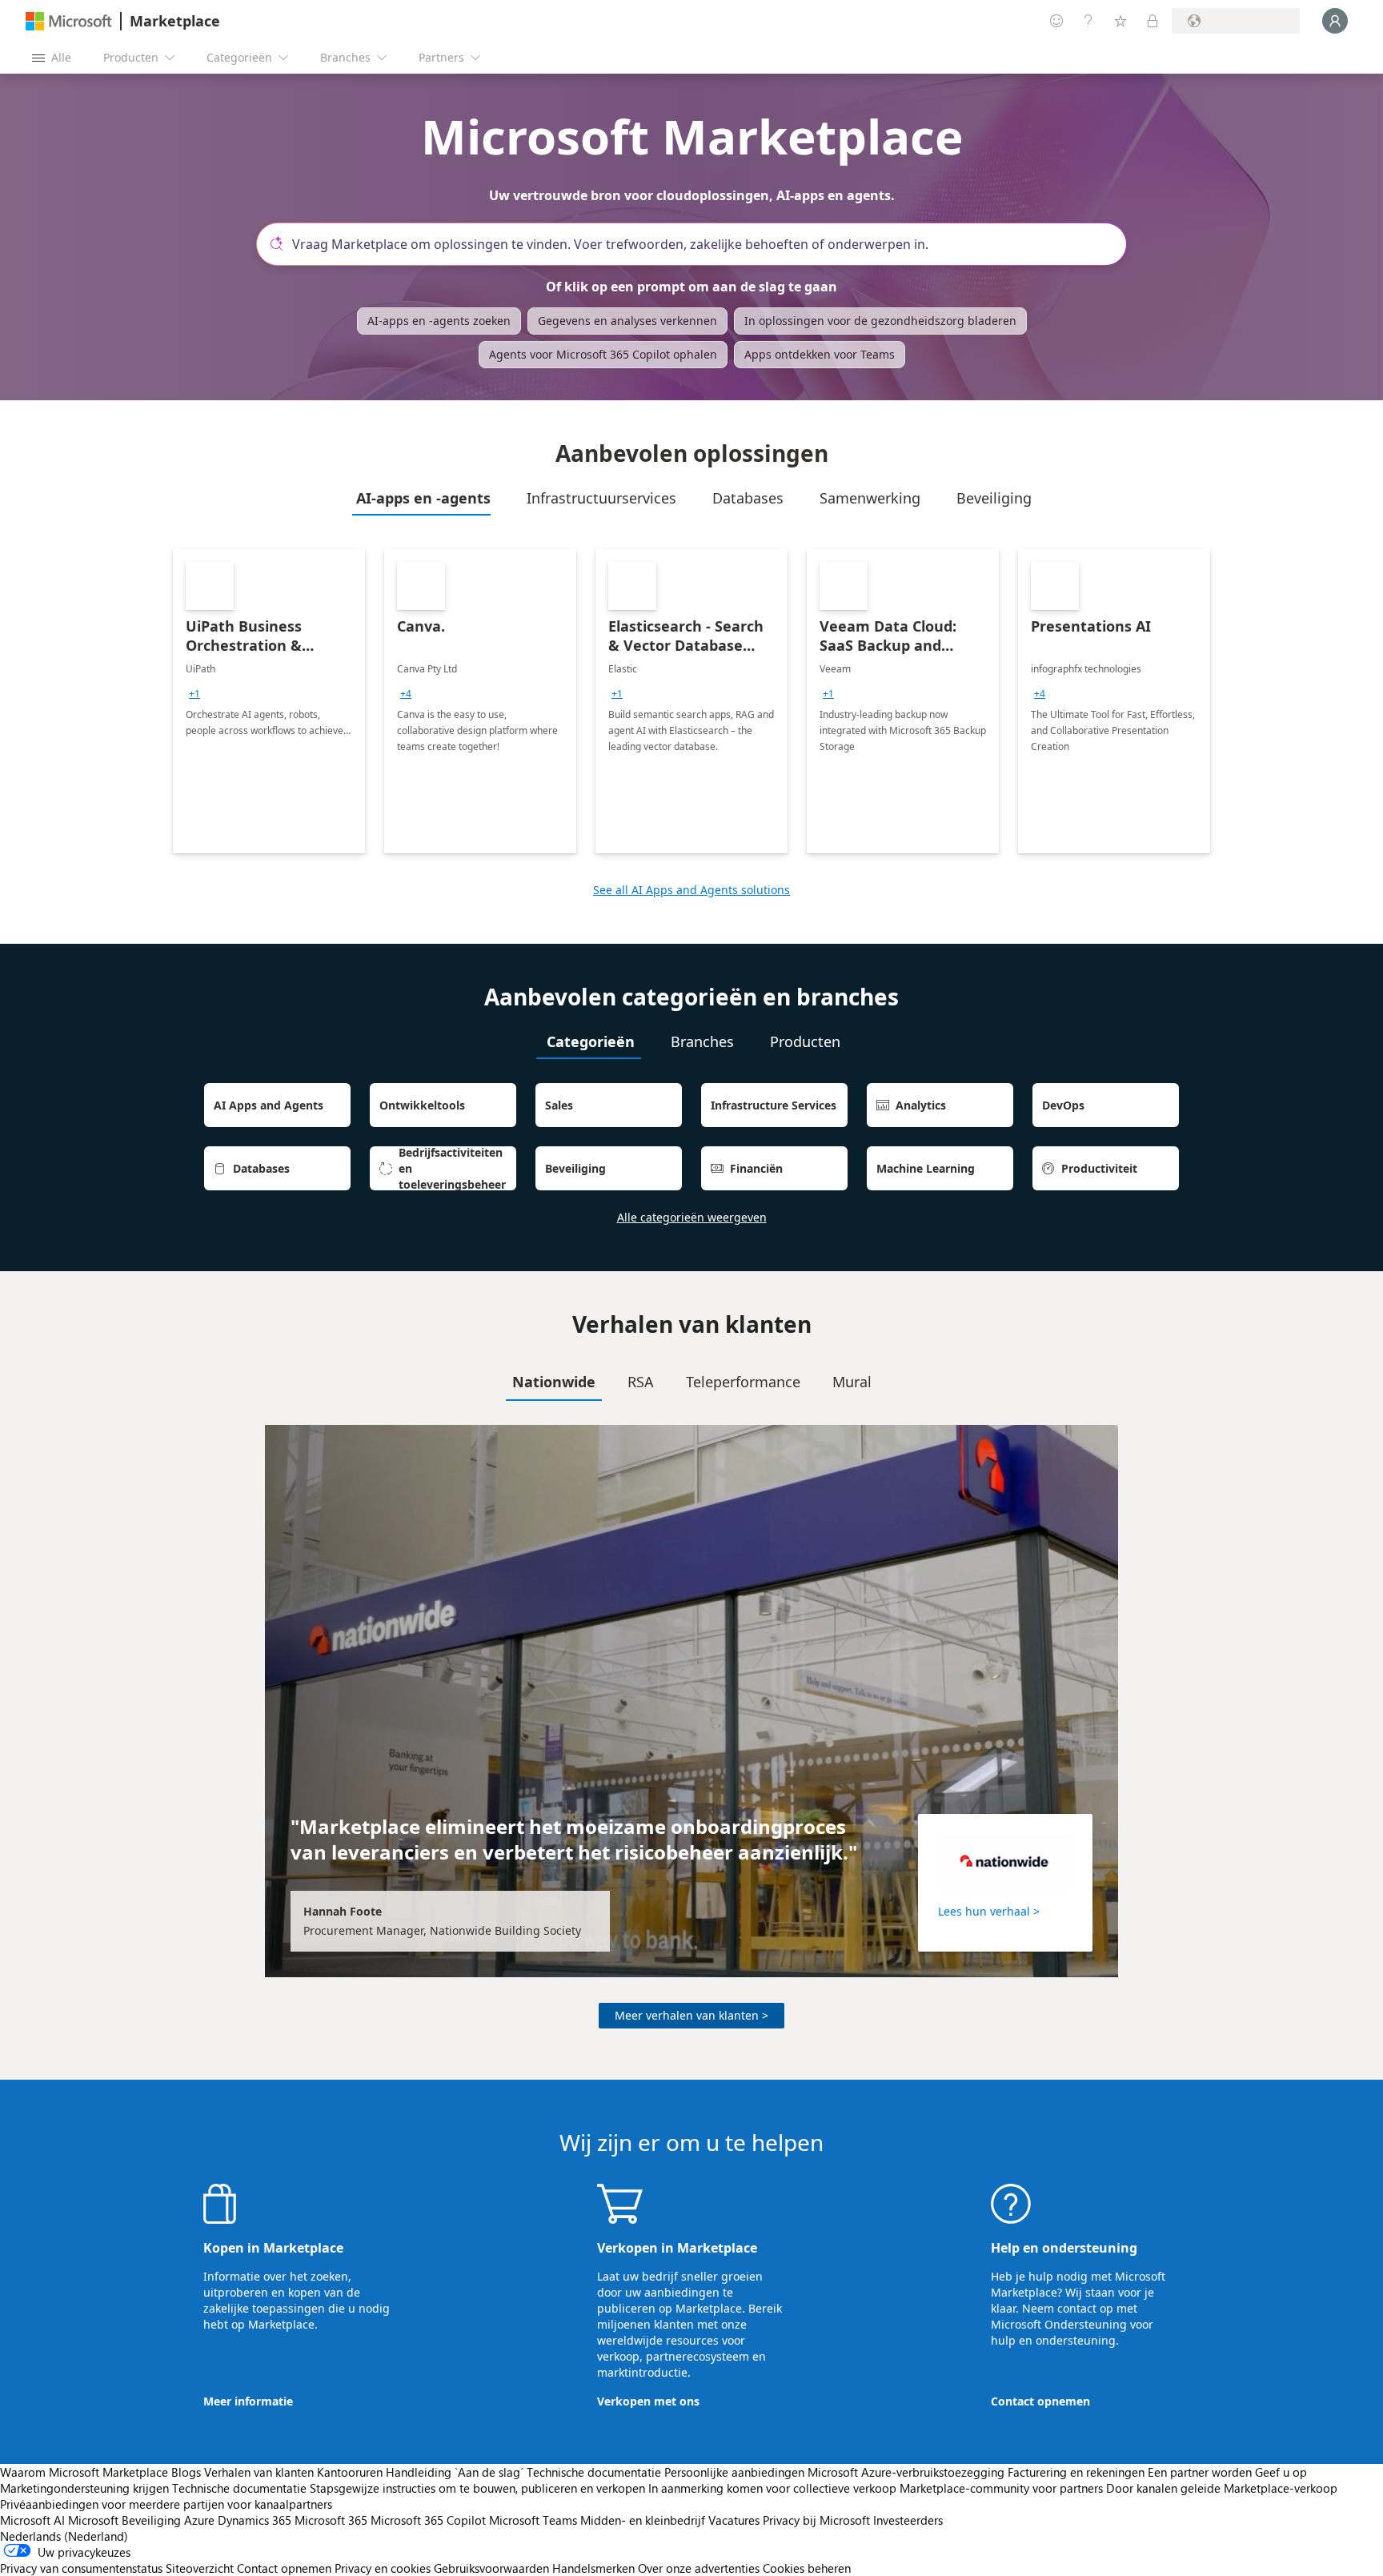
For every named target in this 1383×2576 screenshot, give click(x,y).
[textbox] (698, 244)
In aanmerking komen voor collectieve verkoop (772, 2488)
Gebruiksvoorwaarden (491, 2568)
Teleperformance (743, 1382)
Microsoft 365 (331, 2520)
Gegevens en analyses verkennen (627, 321)
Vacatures (734, 2520)
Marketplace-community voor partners (1001, 2488)
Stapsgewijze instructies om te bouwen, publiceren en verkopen (477, 2488)
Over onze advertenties (699, 2568)
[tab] (421, 498)
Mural (852, 1382)
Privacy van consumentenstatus (81, 2568)
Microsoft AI (32, 2520)
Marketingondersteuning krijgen (84, 2488)
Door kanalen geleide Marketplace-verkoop (1222, 2488)
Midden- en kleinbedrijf (643, 2520)
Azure (199, 2520)
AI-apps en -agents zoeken (439, 321)
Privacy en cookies (383, 2568)
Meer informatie (248, 2401)
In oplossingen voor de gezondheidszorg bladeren (880, 321)
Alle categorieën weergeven (692, 1217)
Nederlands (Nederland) (64, 2536)
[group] (194, 694)
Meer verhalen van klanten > (691, 2015)
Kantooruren (350, 2472)
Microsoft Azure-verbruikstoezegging (908, 2472)
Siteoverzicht (200, 2568)
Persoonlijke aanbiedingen (734, 2472)
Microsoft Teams (533, 2520)
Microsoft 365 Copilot (428, 2520)
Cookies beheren (807, 2568)
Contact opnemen (1040, 2401)
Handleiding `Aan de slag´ (455, 2472)
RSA (641, 1382)
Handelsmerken (593, 2568)
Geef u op (1281, 2472)
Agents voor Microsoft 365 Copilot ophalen (603, 354)
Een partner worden (1200, 2472)
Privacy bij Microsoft (816, 2520)
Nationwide (554, 1382)
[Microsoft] (69, 21)
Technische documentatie (594, 2472)
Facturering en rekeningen (1076, 2472)
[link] (269, 701)
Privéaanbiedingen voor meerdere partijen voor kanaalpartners (166, 2504)
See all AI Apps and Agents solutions (691, 890)
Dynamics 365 (255, 2520)
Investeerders (908, 2520)
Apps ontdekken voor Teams (820, 354)
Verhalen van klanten (259, 2472)
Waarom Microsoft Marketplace (84, 2472)
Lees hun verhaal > (989, 1911)
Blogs (186, 2472)
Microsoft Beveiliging (124, 2520)
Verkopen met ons (648, 2401)
